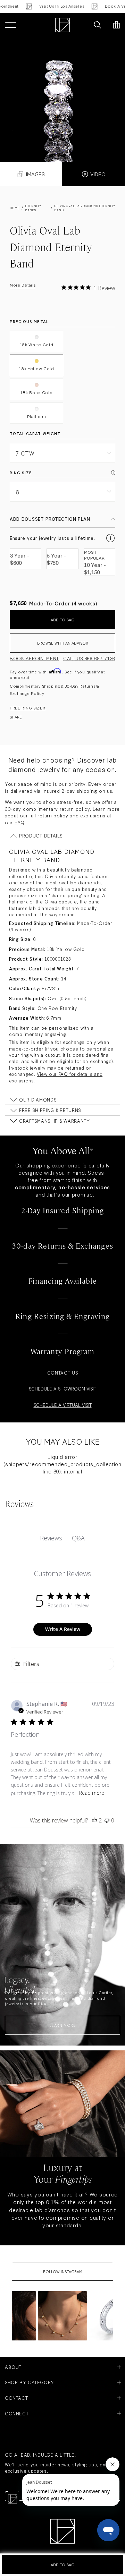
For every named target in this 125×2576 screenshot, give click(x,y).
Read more (92, 1793)
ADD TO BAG (62, 620)
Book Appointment (34, 658)
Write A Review (63, 1629)
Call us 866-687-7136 (89, 658)
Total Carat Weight (35, 433)
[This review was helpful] (94, 1820)
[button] (62, 2316)
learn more (62, 2025)
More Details (23, 285)
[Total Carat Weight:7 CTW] (62, 100)
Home (15, 208)
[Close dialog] (118, 2518)
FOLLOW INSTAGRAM (63, 2271)
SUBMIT (92, 2558)
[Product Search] (97, 25)
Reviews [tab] (51, 1538)
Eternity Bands (33, 208)
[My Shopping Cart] (116, 25)
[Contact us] (82, 25)
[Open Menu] (11, 25)
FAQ (19, 822)
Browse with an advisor (63, 643)
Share (16, 717)
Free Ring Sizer (28, 708)
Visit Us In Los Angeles (37, 6)
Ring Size (21, 473)
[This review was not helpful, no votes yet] (107, 1820)
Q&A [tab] (78, 1538)
